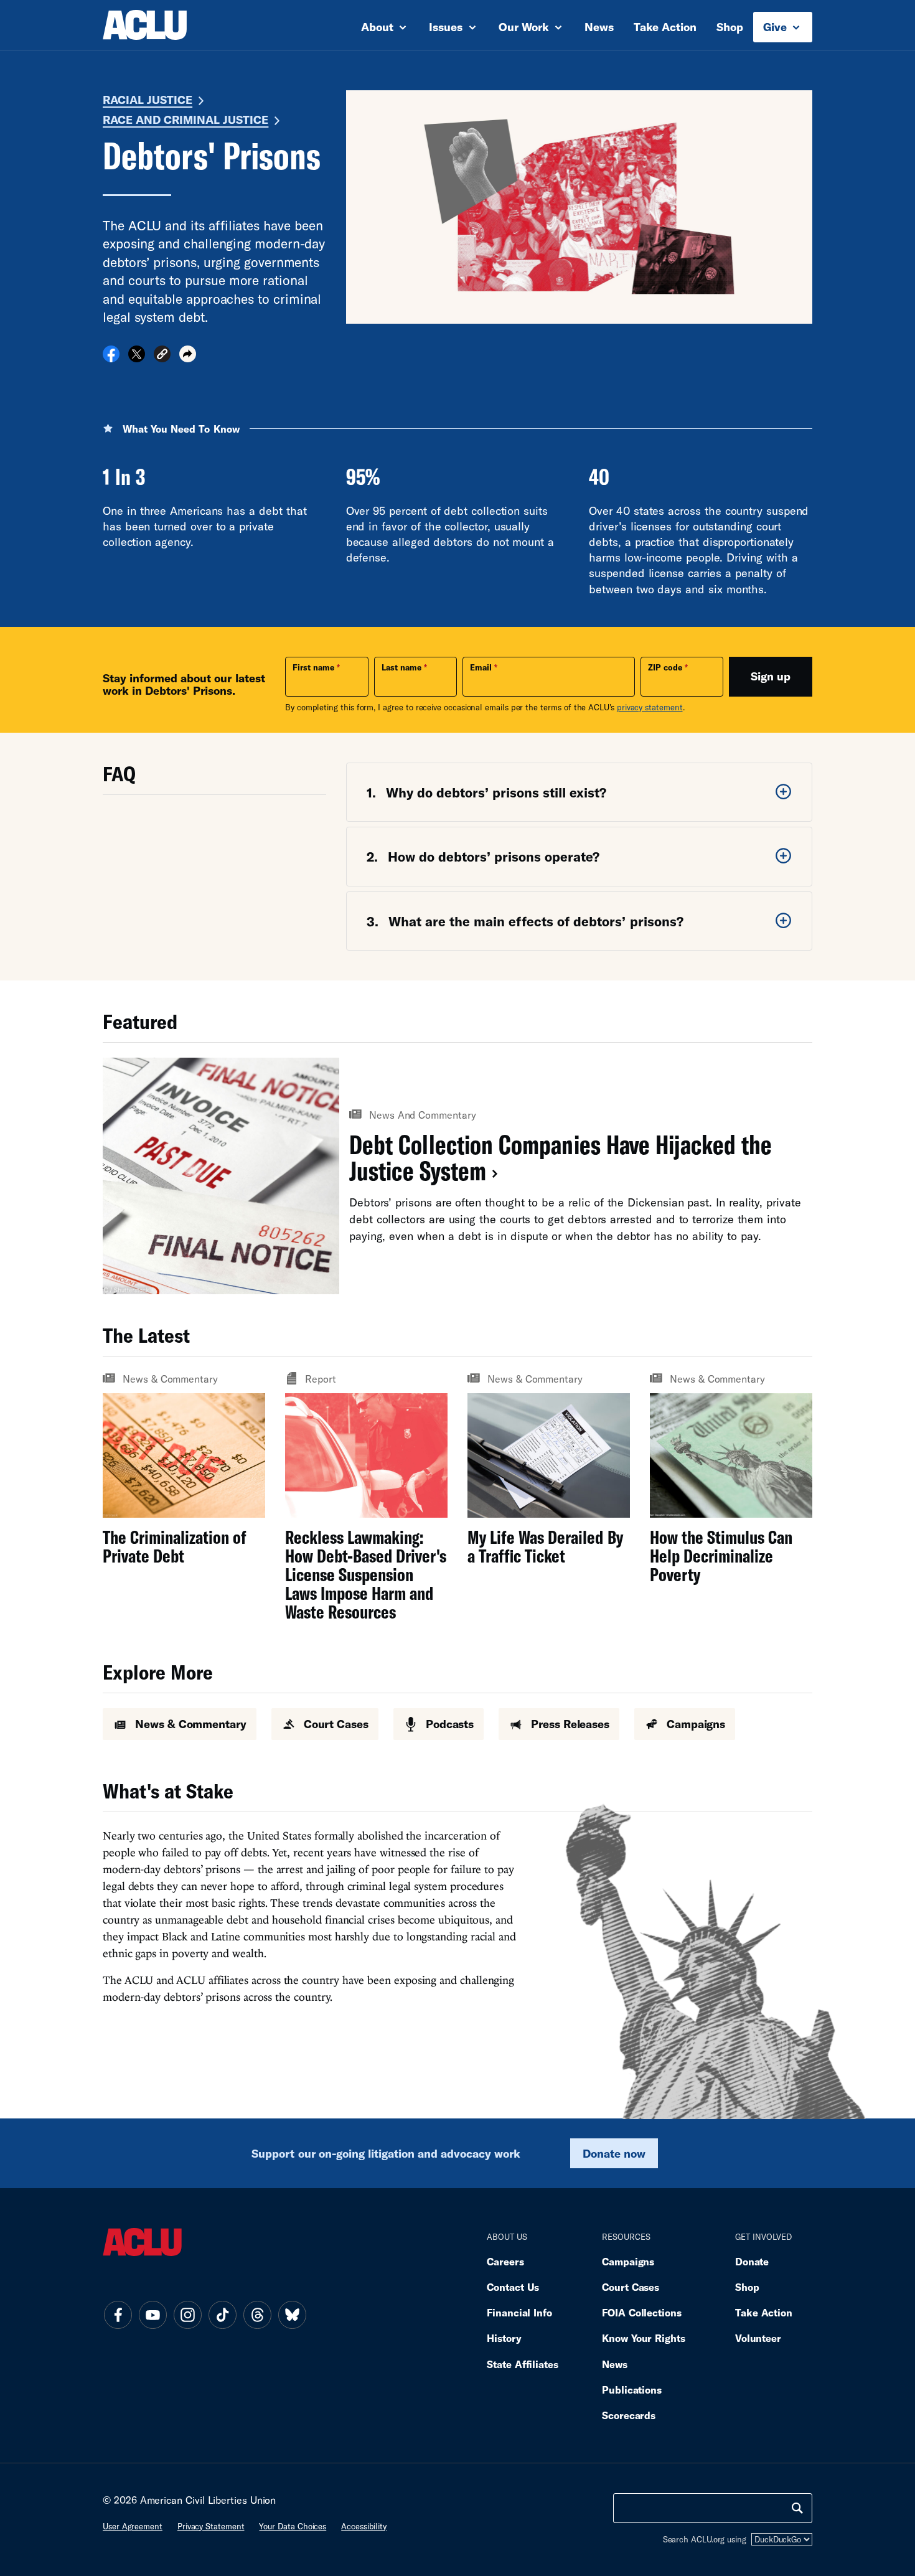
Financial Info (519, 2312)
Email (481, 667)
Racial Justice (148, 100)
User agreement (133, 2526)
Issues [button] (447, 27)
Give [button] (777, 27)
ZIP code (665, 667)
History (504, 2338)
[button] (162, 356)
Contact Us (513, 2287)
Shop (730, 27)
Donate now (614, 2153)
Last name (401, 667)
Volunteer (758, 2338)
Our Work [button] (525, 27)
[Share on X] (137, 358)
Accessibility (364, 2526)
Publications (632, 2390)
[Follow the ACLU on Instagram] (187, 2315)
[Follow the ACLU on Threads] (257, 2315)
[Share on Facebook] (111, 358)
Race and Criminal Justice (185, 120)
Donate (752, 2261)
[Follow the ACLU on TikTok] (222, 2315)
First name (313, 667)
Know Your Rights (644, 2338)
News (599, 27)
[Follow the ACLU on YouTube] (152, 2315)
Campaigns (628, 2261)
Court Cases (631, 2287)
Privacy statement (211, 2526)
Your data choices (293, 2526)
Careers (505, 2261)
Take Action (665, 27)
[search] (797, 2508)
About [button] (379, 27)
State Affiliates (523, 2364)
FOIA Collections (642, 2312)
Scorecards (629, 2415)
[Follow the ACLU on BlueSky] (292, 2315)
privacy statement (650, 707)
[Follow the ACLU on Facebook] (118, 2315)
